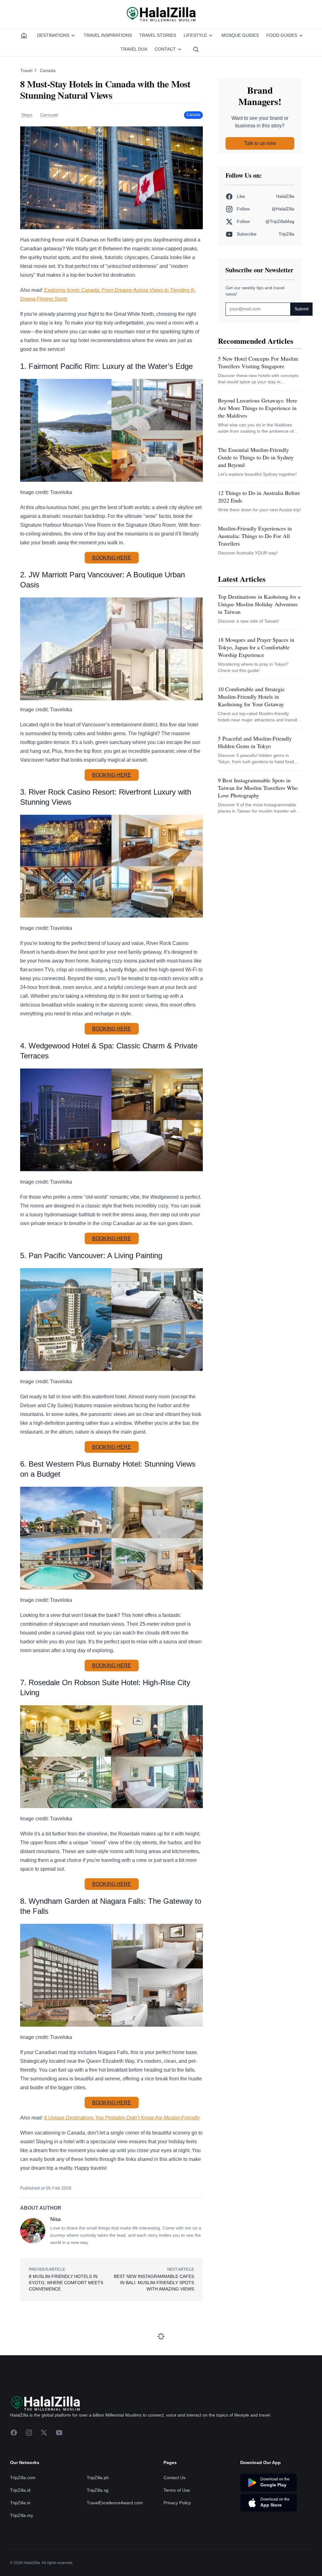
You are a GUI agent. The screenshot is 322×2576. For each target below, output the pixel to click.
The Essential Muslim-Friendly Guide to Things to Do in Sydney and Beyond (256, 457)
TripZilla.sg (98, 2490)
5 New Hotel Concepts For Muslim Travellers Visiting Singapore (258, 362)
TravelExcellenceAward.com (115, 2503)
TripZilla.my (22, 2515)
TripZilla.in (20, 2503)
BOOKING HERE (112, 558)
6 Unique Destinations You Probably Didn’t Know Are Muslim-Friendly (122, 2118)
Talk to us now (260, 143)
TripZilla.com (23, 2478)
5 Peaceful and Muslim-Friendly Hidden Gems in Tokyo (255, 742)
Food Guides (282, 35)
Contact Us (175, 2478)
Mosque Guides (240, 35)
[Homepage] (24, 36)
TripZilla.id (20, 2490)
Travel (27, 70)
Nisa (56, 2219)
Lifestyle (195, 35)
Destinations (53, 35)
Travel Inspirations (108, 35)
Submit (302, 309)
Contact (165, 49)
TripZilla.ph (98, 2478)
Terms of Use (177, 2490)
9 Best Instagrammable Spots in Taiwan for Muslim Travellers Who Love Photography (258, 788)
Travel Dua (134, 49)
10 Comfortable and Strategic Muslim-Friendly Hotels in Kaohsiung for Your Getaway (251, 697)
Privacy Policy (177, 2503)
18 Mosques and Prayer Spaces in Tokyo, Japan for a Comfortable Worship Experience (256, 647)
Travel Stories (158, 35)
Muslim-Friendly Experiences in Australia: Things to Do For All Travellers (255, 536)
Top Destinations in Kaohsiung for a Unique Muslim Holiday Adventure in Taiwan (259, 604)
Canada (48, 70)
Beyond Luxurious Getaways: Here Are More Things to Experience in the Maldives (258, 408)
